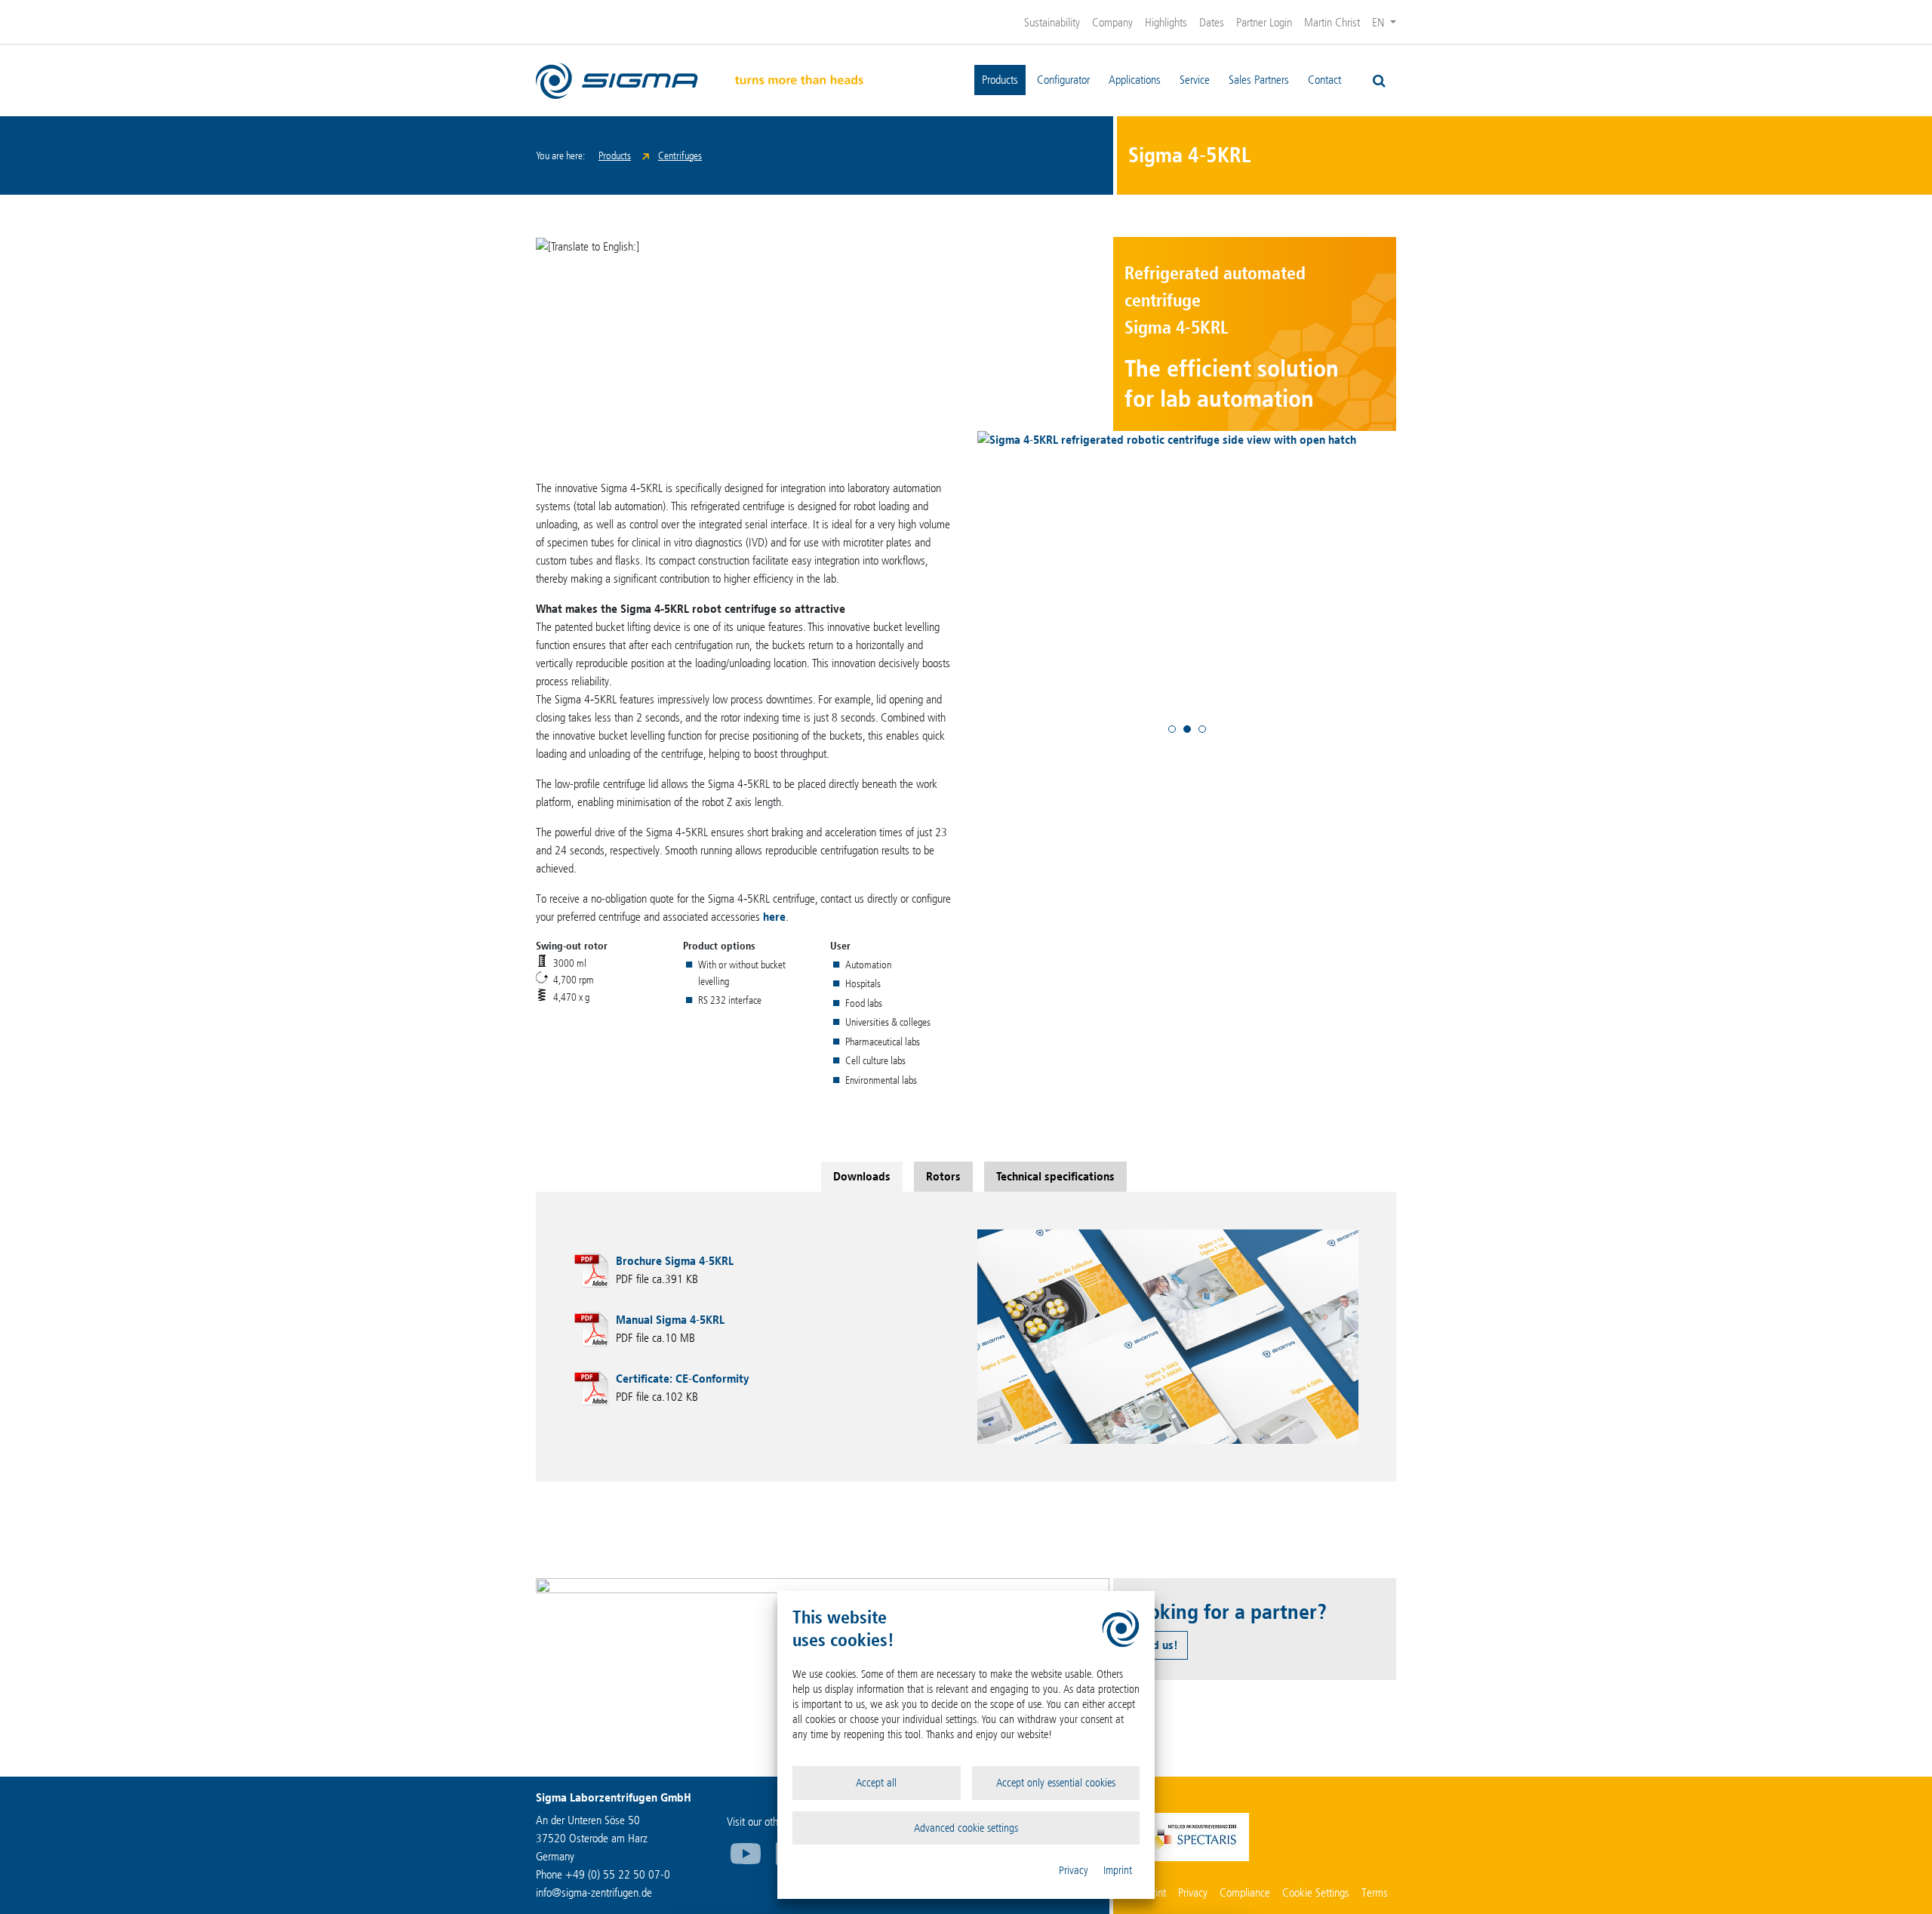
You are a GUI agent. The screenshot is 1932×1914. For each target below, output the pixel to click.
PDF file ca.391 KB (675, 1270)
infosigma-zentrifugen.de (594, 1892)
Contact (1324, 80)
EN (1380, 22)
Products (1000, 80)
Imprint (1118, 1870)
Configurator (1063, 80)
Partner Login (1264, 22)
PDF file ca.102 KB (682, 1388)
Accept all (876, 1783)
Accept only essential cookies (1056, 1783)
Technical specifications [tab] (1055, 1176)
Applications (1135, 80)
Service (1195, 80)
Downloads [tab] (862, 1176)
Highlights (1166, 22)
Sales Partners (1259, 80)
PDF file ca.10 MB (670, 1329)
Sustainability (1052, 22)
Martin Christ (1332, 22)
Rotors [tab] (943, 1176)
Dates (1212, 22)
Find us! (1158, 1645)
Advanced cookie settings (966, 1828)
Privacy (1074, 1870)
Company (1112, 22)
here (774, 917)
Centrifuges (680, 156)
